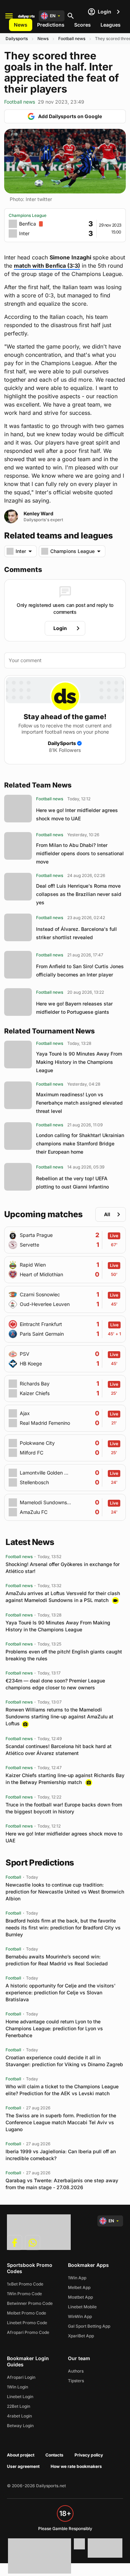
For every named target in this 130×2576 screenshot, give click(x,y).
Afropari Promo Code (28, 2332)
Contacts (54, 2455)
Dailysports (17, 39)
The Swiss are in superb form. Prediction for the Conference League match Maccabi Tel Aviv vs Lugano (61, 2122)
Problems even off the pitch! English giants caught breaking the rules (64, 1655)
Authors (76, 2371)
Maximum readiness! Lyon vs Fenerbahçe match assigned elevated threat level (79, 1103)
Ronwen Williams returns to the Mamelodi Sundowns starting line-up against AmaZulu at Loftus (59, 1716)
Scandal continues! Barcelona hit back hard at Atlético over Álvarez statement (59, 1750)
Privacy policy (89, 2455)
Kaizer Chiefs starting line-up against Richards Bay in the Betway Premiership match (65, 1779)
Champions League (28, 215)
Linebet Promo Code (27, 2323)
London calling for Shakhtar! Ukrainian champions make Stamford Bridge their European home (80, 1143)
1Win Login (18, 2387)
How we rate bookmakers (76, 2466)
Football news (72, 39)
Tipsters (76, 2381)
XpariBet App (81, 2336)
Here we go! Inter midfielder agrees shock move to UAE (77, 814)
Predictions (51, 25)
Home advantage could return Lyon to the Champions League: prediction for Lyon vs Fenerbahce (54, 2028)
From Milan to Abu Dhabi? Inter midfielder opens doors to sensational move (80, 853)
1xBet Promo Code (25, 2284)
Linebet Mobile (82, 2307)
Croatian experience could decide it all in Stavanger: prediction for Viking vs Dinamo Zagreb (64, 2061)
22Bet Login (19, 2406)
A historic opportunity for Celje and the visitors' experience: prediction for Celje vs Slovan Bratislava (60, 1992)
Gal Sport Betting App (89, 2326)
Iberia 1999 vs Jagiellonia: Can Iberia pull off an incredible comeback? (61, 2155)
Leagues (111, 25)
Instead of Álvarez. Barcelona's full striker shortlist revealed (76, 933)
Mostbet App (80, 2297)
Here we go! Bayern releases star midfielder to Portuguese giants (74, 1008)
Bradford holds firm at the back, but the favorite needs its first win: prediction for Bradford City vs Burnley (63, 1928)
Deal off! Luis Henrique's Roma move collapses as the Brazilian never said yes (79, 894)
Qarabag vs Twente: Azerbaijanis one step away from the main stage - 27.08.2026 (62, 2184)
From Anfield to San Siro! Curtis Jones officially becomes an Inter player (80, 970)
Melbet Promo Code (27, 2313)
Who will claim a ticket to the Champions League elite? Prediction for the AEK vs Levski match (62, 2090)
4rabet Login (19, 2416)
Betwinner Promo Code (30, 2303)
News (21, 25)
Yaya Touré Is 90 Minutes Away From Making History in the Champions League (79, 1062)
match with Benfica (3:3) (47, 266)
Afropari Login (21, 2377)
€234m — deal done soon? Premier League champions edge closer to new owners (55, 1684)
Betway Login (20, 2426)
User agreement (23, 2466)
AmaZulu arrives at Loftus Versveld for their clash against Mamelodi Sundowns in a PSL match (63, 1597)
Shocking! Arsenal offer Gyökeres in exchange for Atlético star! (63, 1568)
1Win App (77, 2278)
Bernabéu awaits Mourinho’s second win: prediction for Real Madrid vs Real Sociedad (57, 1960)
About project (21, 2455)
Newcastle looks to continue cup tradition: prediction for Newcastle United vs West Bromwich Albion (65, 1892)
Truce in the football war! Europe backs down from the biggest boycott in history (64, 1808)
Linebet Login (20, 2397)
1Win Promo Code (24, 2294)
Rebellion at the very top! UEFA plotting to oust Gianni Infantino (72, 1182)
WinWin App (80, 2316)
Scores (83, 25)
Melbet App (79, 2287)
